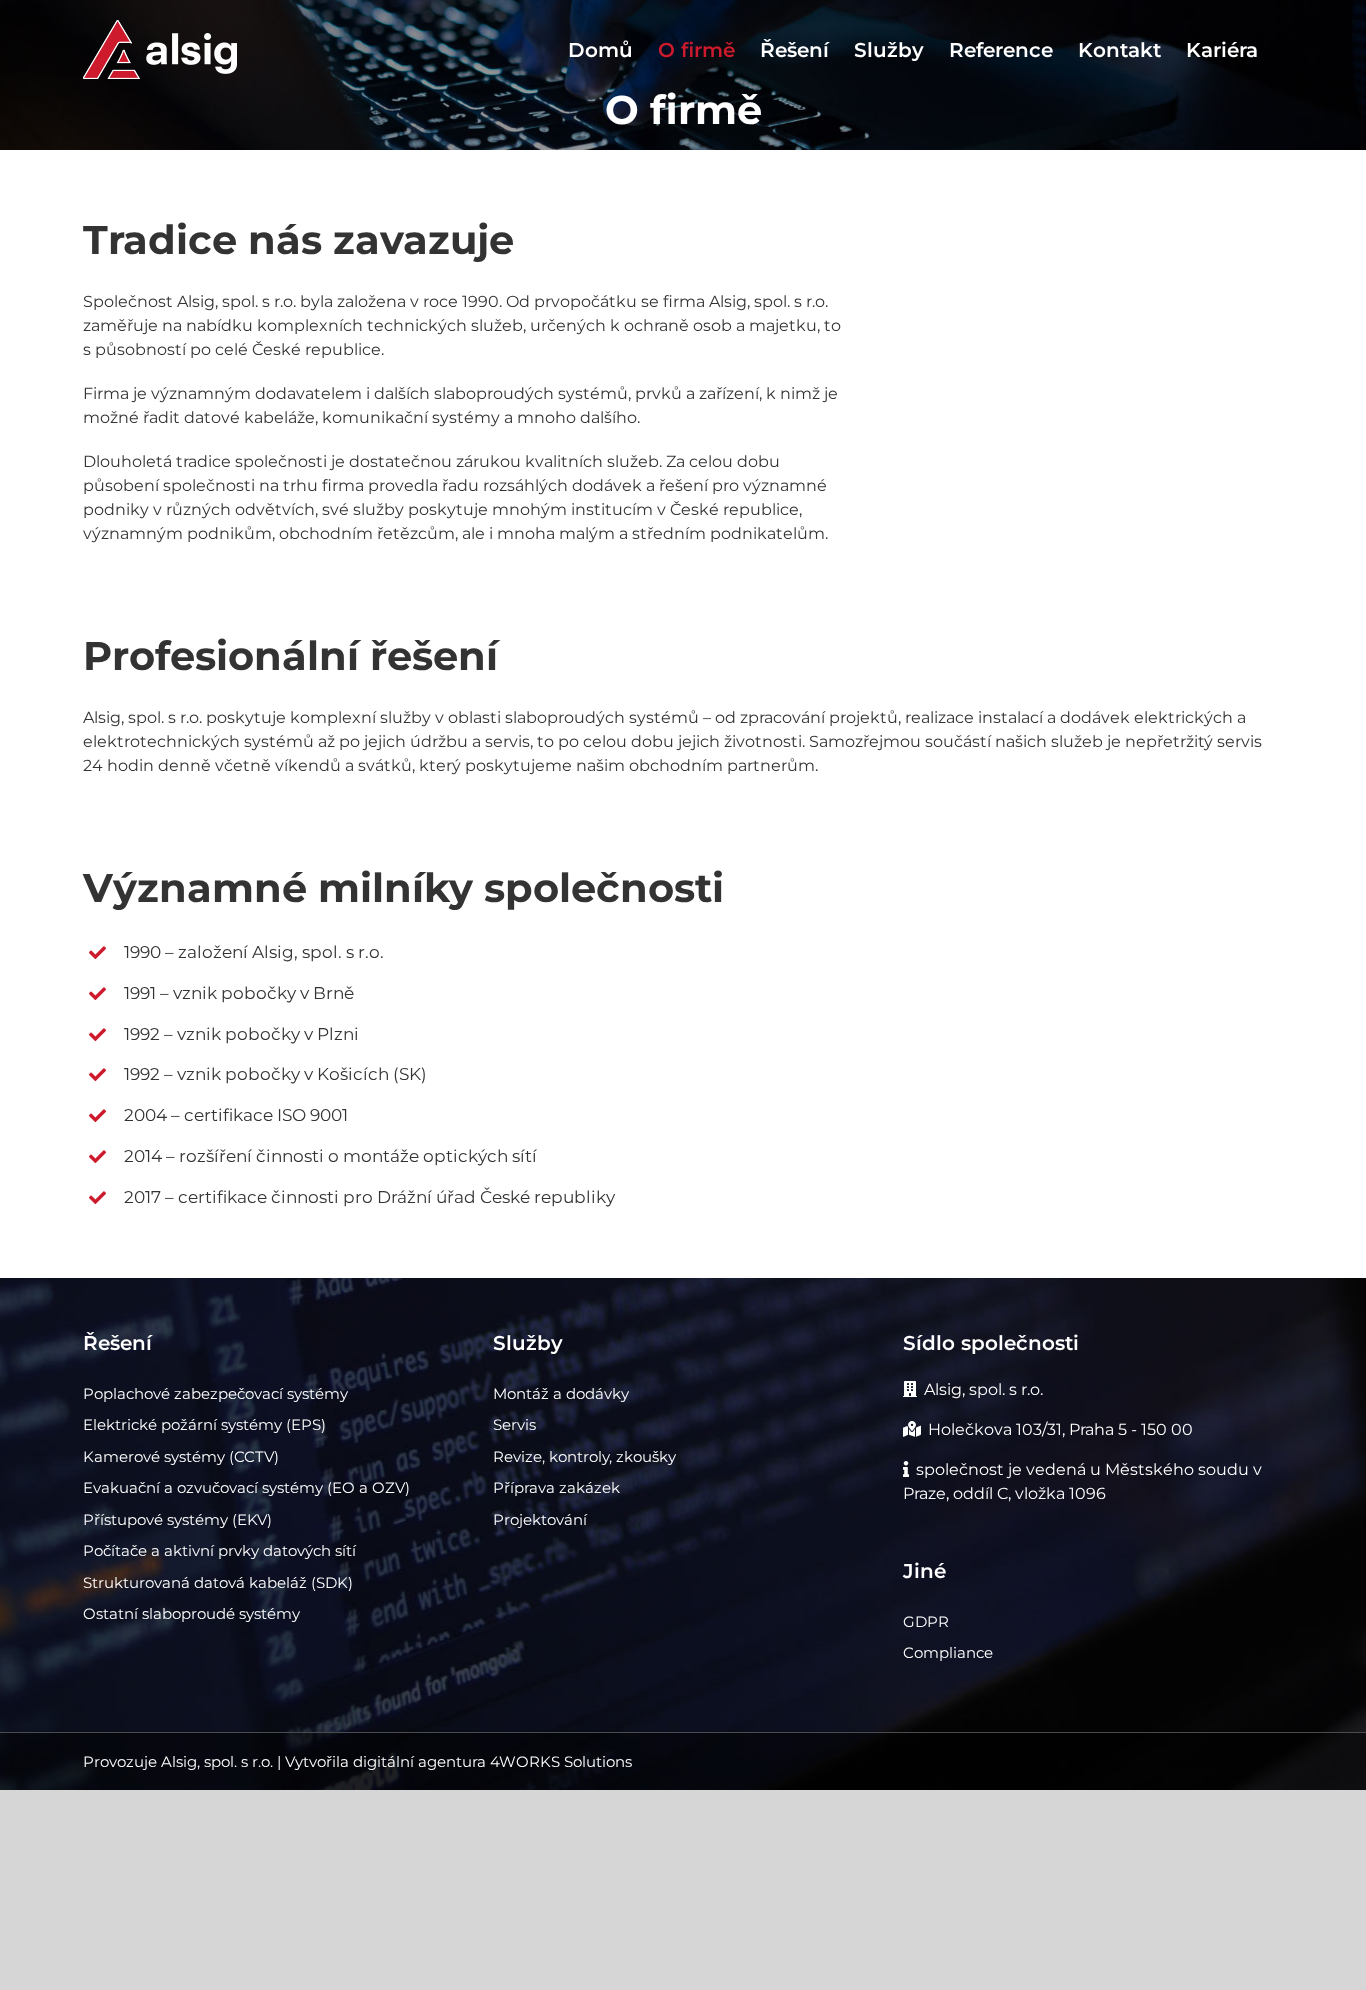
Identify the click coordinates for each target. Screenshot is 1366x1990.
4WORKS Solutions (561, 1761)
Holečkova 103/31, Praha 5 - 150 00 (1060, 1429)
